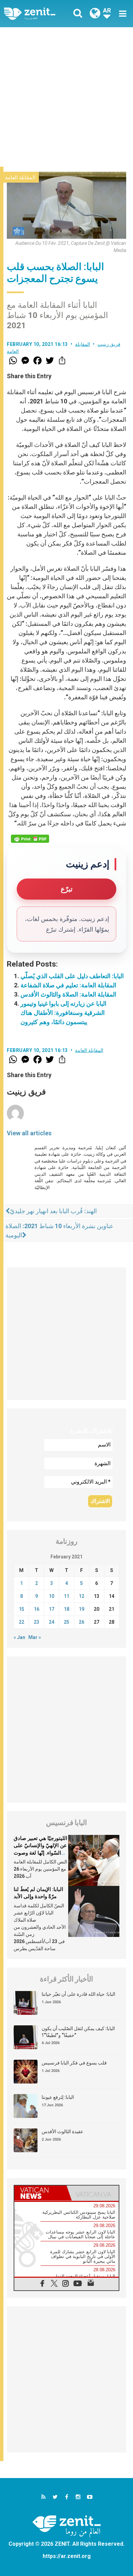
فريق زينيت (109, 344)
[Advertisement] (66, 97)
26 (82, 1622)
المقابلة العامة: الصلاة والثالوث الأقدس (68, 994)
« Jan (19, 1637)
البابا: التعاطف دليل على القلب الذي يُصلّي (72, 976)
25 (66, 1622)
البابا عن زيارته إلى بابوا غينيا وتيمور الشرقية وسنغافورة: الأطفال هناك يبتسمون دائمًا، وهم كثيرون (63, 1013)
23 (36, 1622)
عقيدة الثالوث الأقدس (62, 2131)
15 (21, 1609)
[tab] (40, 2193)
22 (21, 1622)
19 (82, 1609)
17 (51, 1609)
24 (51, 1622)
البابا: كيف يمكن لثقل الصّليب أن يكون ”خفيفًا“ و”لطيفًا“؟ (78, 2032)
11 (66, 1596)
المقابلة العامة (20, 178)
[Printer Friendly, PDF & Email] (30, 839)
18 (66, 1609)
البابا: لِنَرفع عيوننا (58, 2097)
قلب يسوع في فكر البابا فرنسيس (74, 2063)
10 (51, 1596)
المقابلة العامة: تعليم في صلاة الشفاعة (68, 985)
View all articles (29, 1133)
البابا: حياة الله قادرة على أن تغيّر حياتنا (78, 1994)
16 (36, 1609)
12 (82, 1596)
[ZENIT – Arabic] (37, 14)
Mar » (35, 1637)
